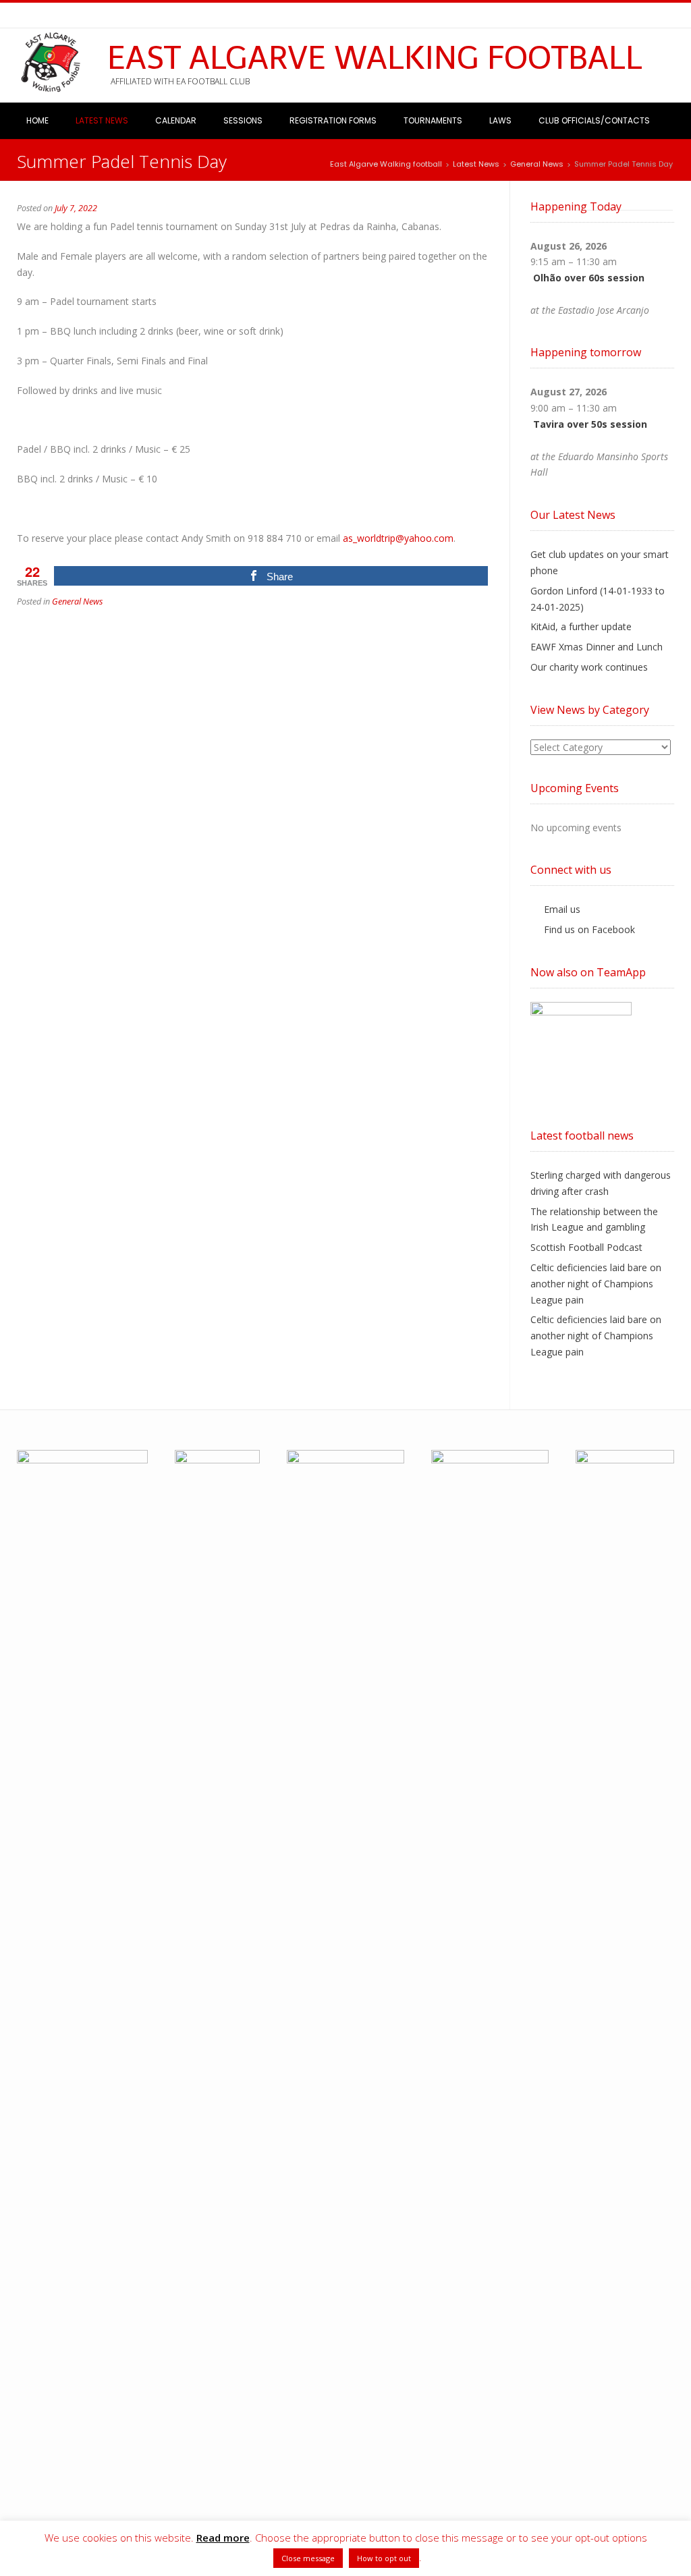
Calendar (176, 120)
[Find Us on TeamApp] (54, 16)
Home (37, 120)
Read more (223, 2538)
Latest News (102, 120)
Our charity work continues (589, 667)
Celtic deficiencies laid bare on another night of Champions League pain (596, 1284)
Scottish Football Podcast (586, 1247)
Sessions (243, 120)
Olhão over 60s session (589, 278)
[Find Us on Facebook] (39, 16)
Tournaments (433, 120)
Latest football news (582, 1136)
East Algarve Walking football (375, 58)
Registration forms (333, 120)
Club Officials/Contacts (594, 120)
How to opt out (384, 2558)
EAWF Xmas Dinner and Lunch (597, 647)
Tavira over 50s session (590, 424)
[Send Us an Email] (23, 16)
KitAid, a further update (581, 626)
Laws (500, 120)
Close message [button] (308, 2558)
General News (77, 601)
